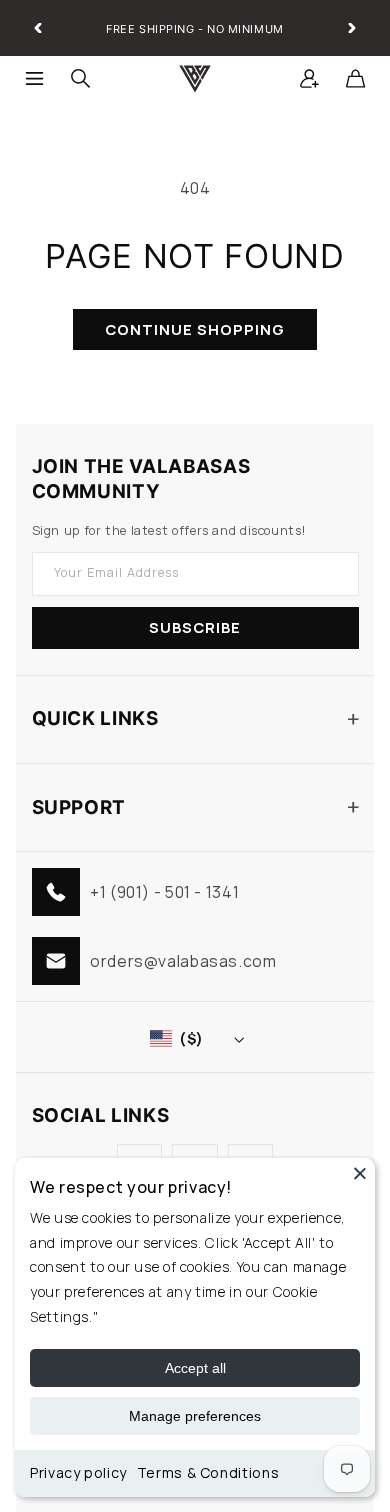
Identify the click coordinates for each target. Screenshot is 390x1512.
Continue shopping (195, 329)
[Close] (360, 1173)
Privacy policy (78, 1472)
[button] (35, 79)
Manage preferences (195, 1416)
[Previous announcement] (38, 28)
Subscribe (195, 627)
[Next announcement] (352, 28)
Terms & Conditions (208, 1472)
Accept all (195, 1368)
